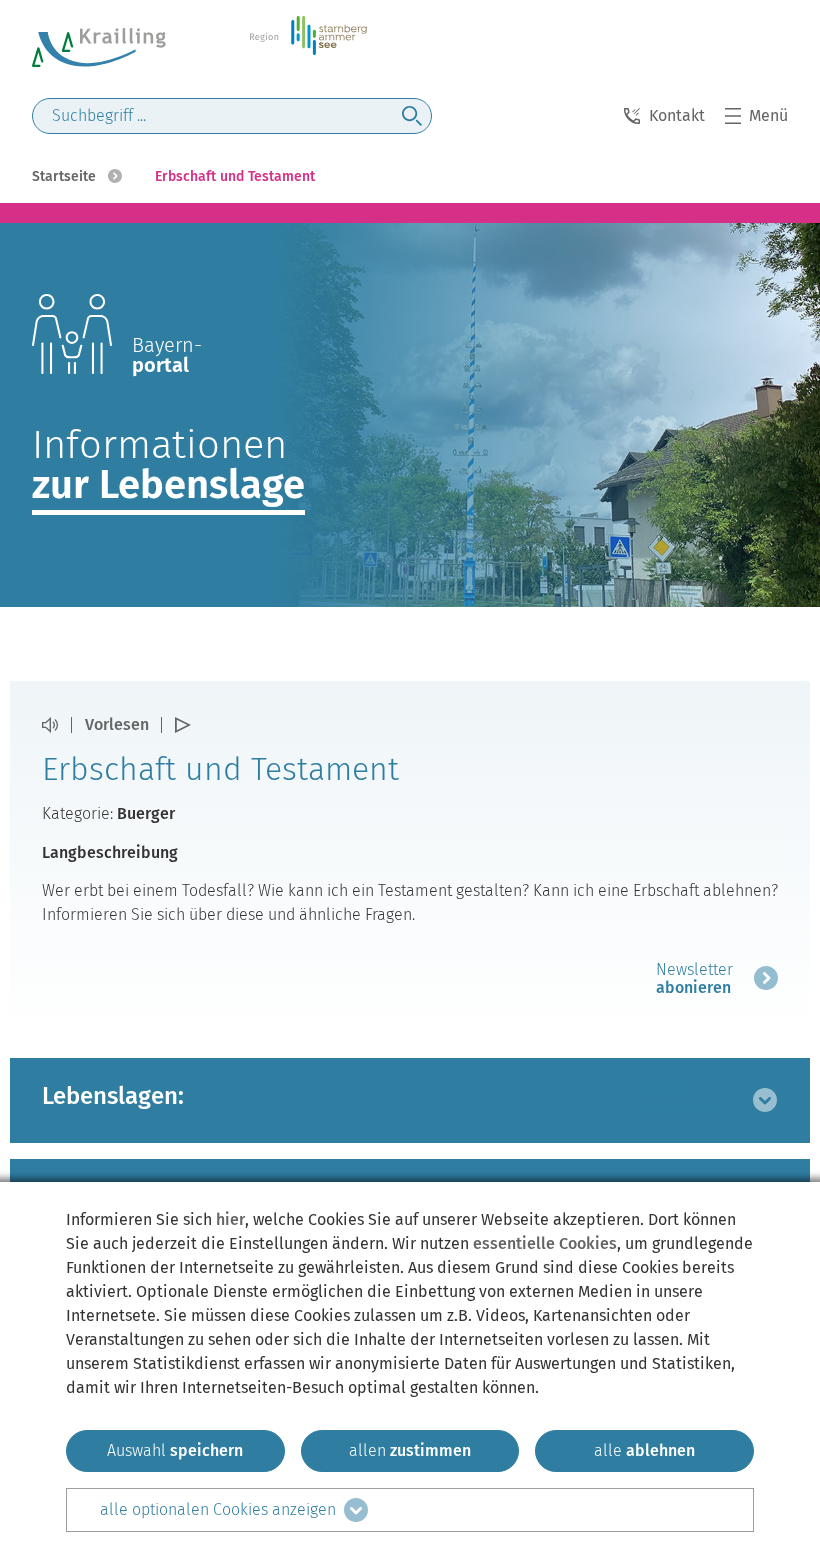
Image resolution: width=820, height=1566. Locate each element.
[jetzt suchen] (412, 116)
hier (230, 1219)
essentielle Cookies (545, 1243)
